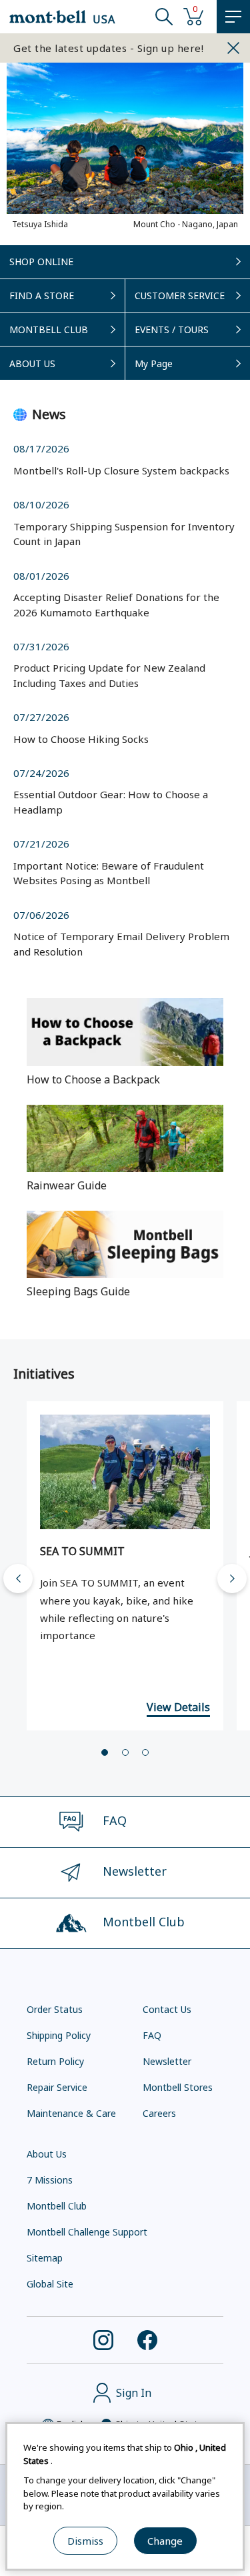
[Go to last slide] (18, 1579)
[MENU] (233, 17)
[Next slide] (232, 1579)
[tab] (105, 1752)
